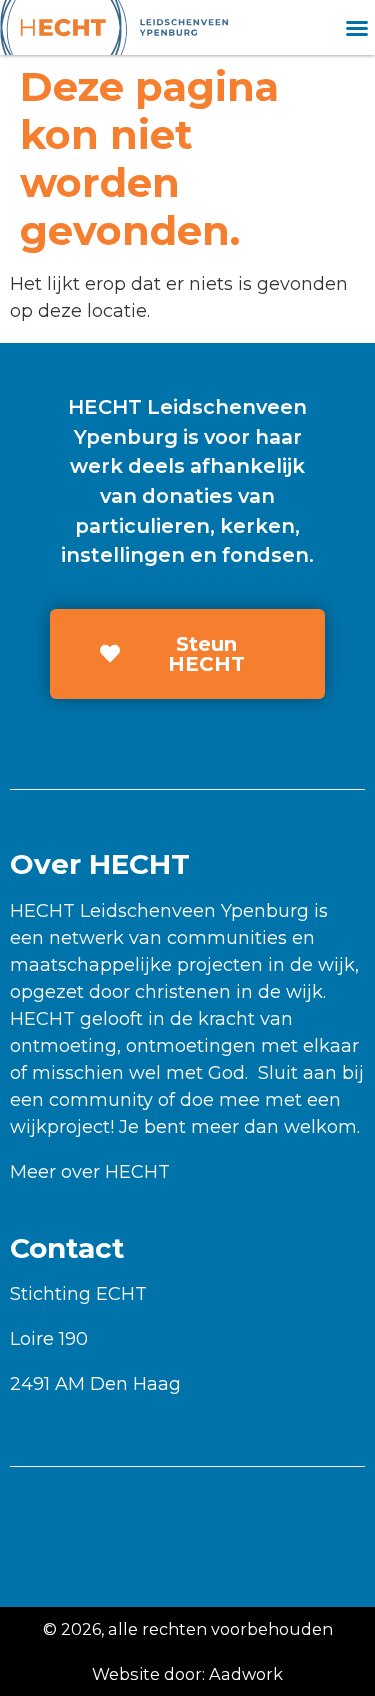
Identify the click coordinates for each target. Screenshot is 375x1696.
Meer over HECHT (90, 1172)
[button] (357, 28)
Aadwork (246, 1674)
